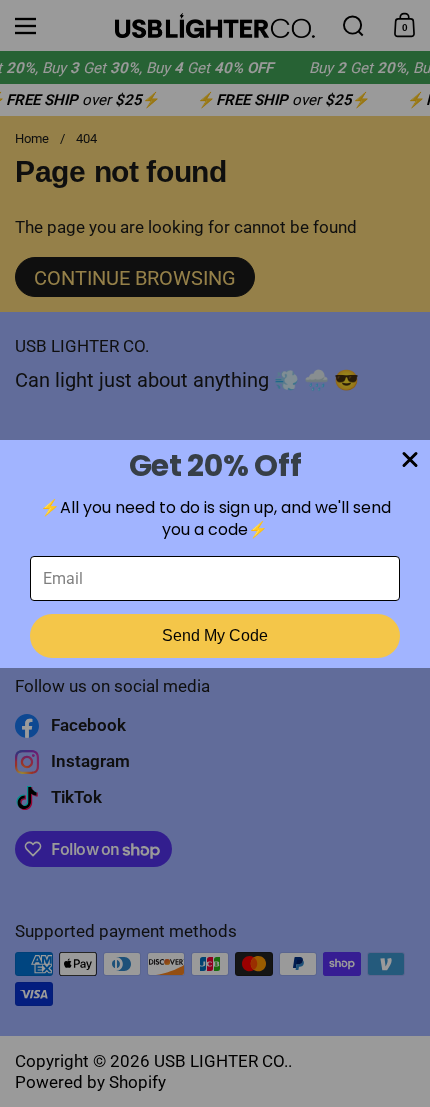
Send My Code (215, 635)
